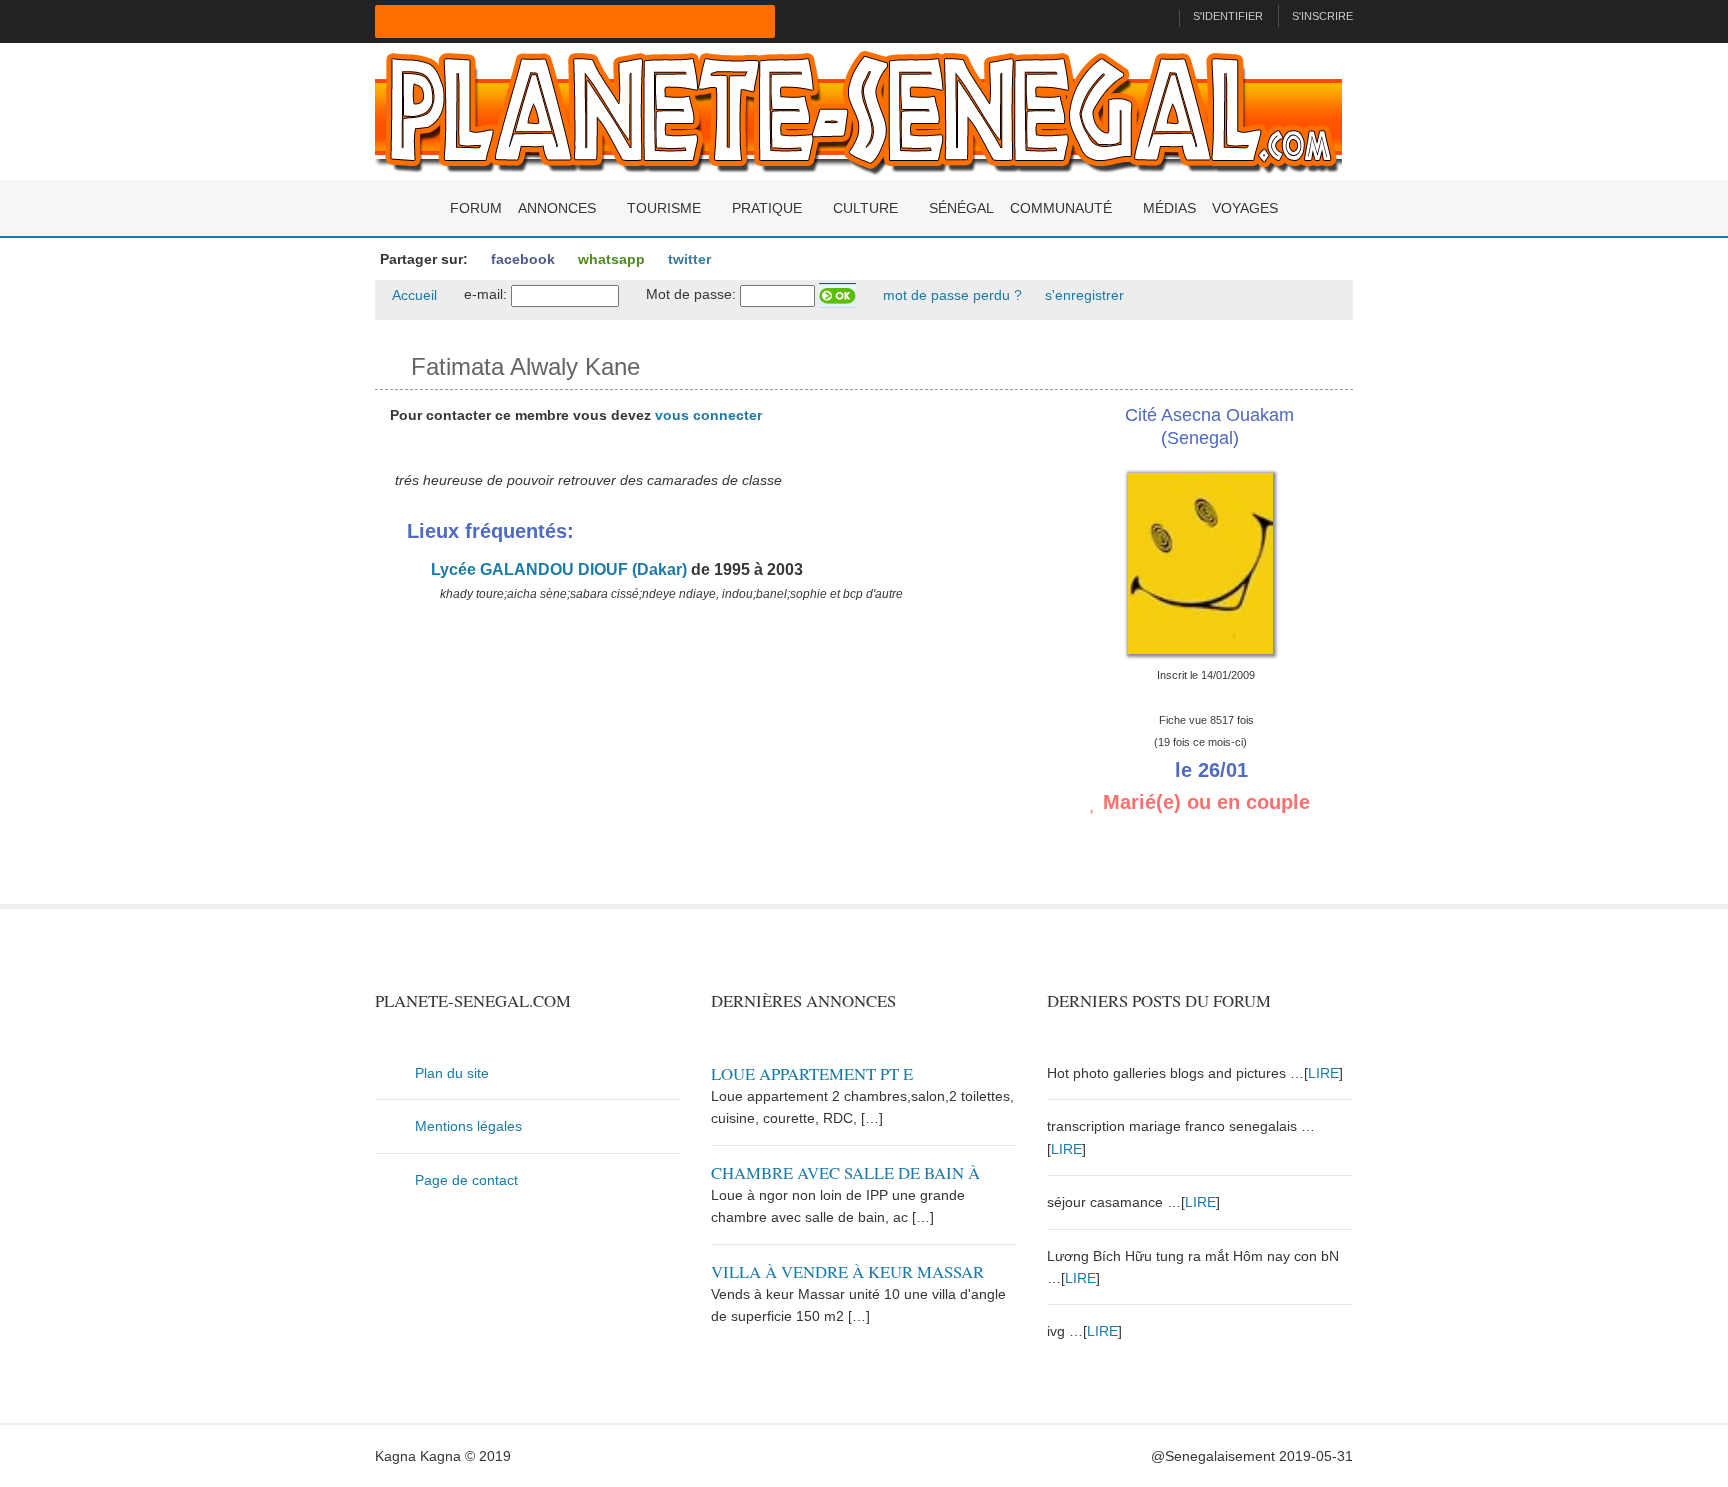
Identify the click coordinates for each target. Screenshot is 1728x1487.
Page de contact (466, 1180)
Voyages (1245, 208)
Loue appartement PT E (812, 1073)
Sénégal (961, 208)
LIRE (1323, 1073)
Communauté (1061, 208)
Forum (476, 208)
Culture (865, 208)
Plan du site (452, 1073)
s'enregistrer (1082, 295)
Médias (1169, 208)
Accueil (413, 295)
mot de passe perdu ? (950, 295)
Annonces (557, 208)
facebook (521, 259)
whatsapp (609, 259)
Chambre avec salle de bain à (845, 1172)
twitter (687, 259)
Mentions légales (468, 1126)
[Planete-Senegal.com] (858, 110)
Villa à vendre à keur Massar (847, 1271)
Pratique (767, 208)
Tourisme (664, 208)
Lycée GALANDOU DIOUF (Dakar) (557, 569)
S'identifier (1228, 16)
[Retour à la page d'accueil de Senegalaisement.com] (1155, 16)
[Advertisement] (696, 764)
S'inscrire (1322, 16)
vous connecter (708, 415)
